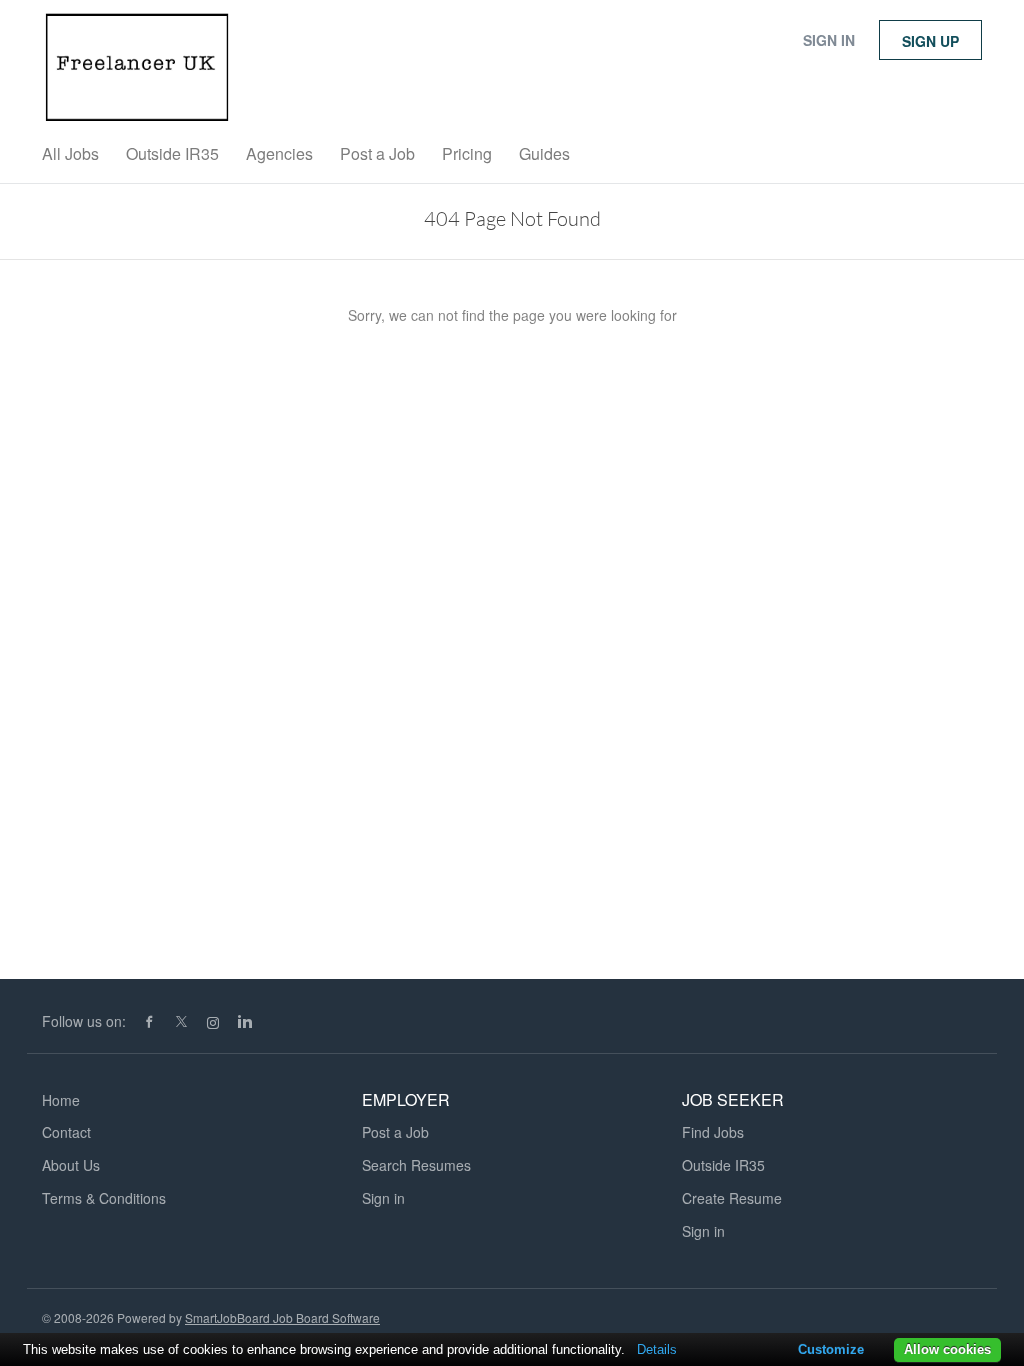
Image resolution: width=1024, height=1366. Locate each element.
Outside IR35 (723, 1165)
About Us (71, 1165)
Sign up (930, 41)
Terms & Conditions (104, 1198)
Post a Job (395, 1132)
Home (61, 1100)
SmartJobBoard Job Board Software (282, 1317)
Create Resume (732, 1198)
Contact (66, 1132)
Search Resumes (416, 1165)
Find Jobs (713, 1132)
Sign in (829, 40)
